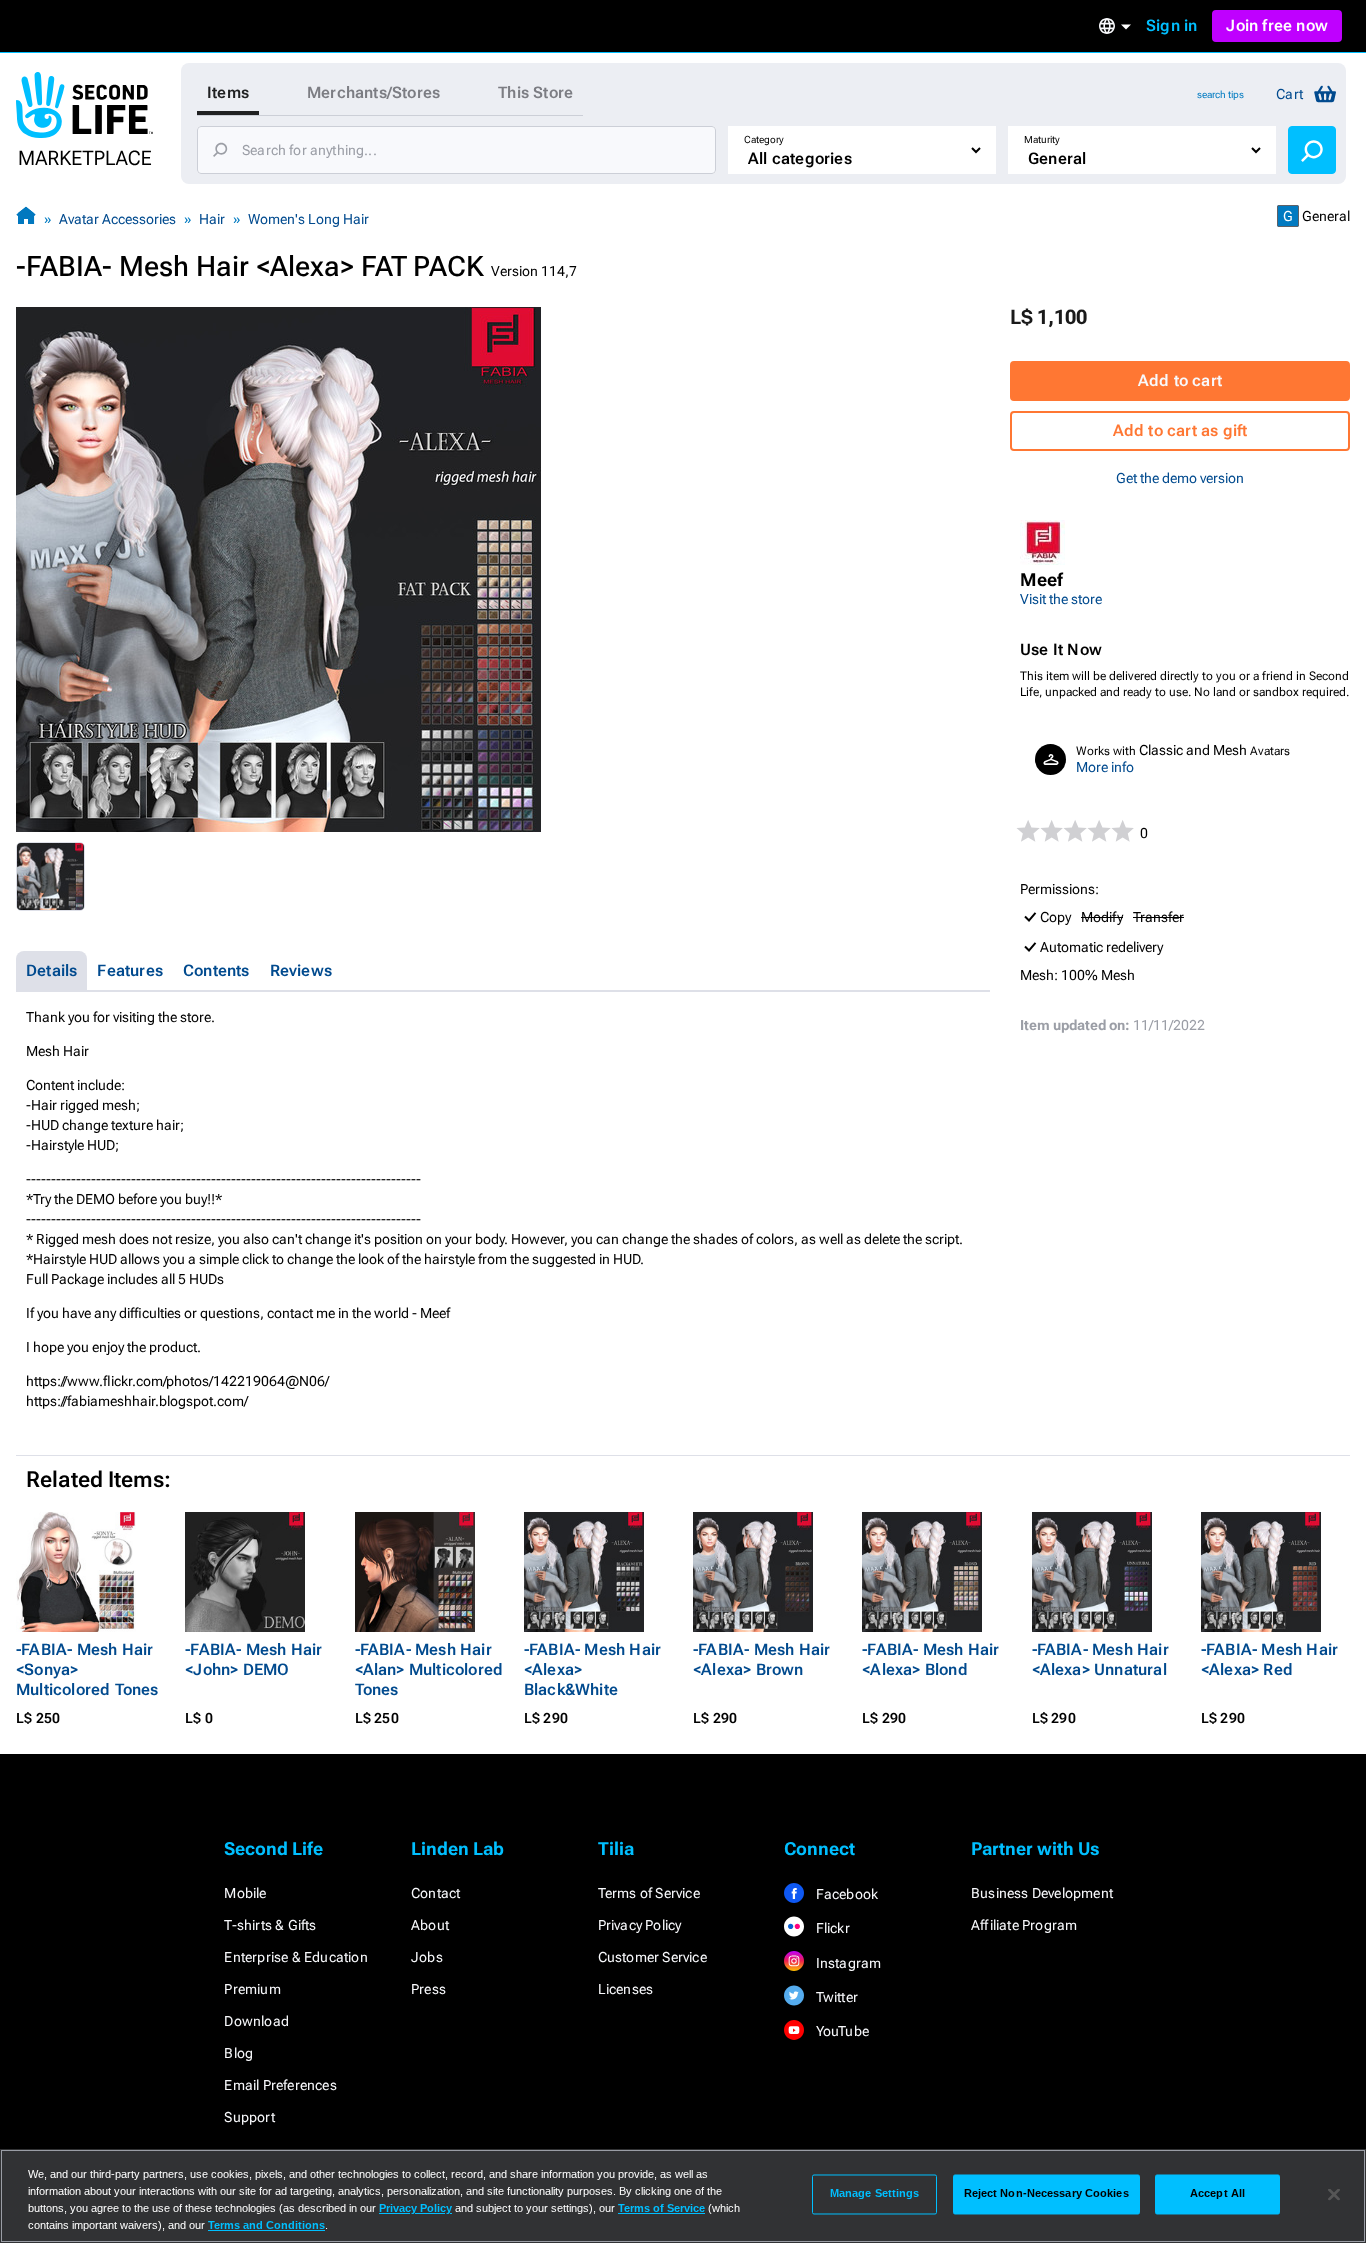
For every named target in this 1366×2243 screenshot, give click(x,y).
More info (1105, 767)
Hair (212, 219)
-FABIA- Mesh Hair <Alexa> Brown (761, 1659)
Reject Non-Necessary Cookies (1046, 2194)
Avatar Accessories (117, 219)
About (430, 1925)
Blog (238, 2053)
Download (256, 2021)
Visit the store (1061, 599)
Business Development (1042, 1893)
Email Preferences (280, 2085)
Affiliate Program (1024, 1925)
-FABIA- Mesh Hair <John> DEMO (253, 1659)
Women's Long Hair (308, 219)
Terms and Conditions (266, 2225)
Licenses (626, 1989)
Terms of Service (649, 1893)
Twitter (835, 1997)
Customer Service (652, 1957)
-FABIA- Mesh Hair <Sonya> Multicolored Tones (87, 1669)
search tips (1220, 94)
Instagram (846, 1963)
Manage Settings (875, 2194)
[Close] (1334, 2194)
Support (249, 2117)
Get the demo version (1180, 478)
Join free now (1277, 25)
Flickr (830, 1928)
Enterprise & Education (295, 1957)
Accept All (1217, 2194)
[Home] (26, 218)
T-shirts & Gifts (270, 1925)
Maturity (1042, 139)
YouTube (840, 2031)
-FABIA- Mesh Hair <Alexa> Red (1269, 1659)
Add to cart (1180, 380)
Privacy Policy (640, 1925)
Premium (252, 1989)
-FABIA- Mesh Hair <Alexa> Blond (930, 1659)
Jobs (427, 1957)
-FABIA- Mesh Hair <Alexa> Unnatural (1100, 1659)
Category (764, 139)
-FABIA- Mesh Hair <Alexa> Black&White (592, 1669)
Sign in (1171, 25)
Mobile (245, 1893)
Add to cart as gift (1180, 430)
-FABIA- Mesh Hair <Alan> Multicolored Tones (429, 1669)
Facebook (845, 1894)
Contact (435, 1893)
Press (428, 1989)
